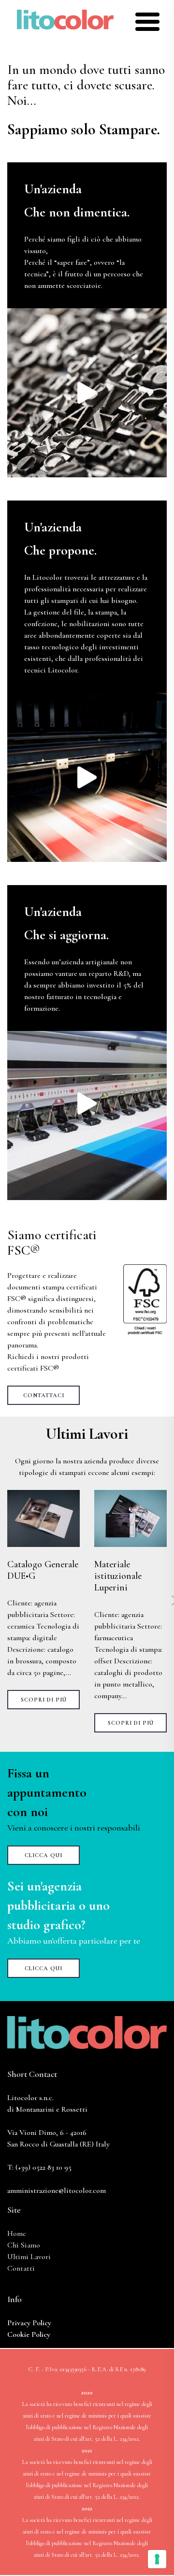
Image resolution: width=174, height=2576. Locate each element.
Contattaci (44, 1395)
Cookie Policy (29, 2334)
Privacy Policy (29, 2323)
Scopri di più (44, 1700)
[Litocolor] (65, 18)
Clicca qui (43, 1855)
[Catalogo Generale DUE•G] (43, 1518)
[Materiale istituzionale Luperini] (130, 1518)
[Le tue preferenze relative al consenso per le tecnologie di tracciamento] (157, 2559)
